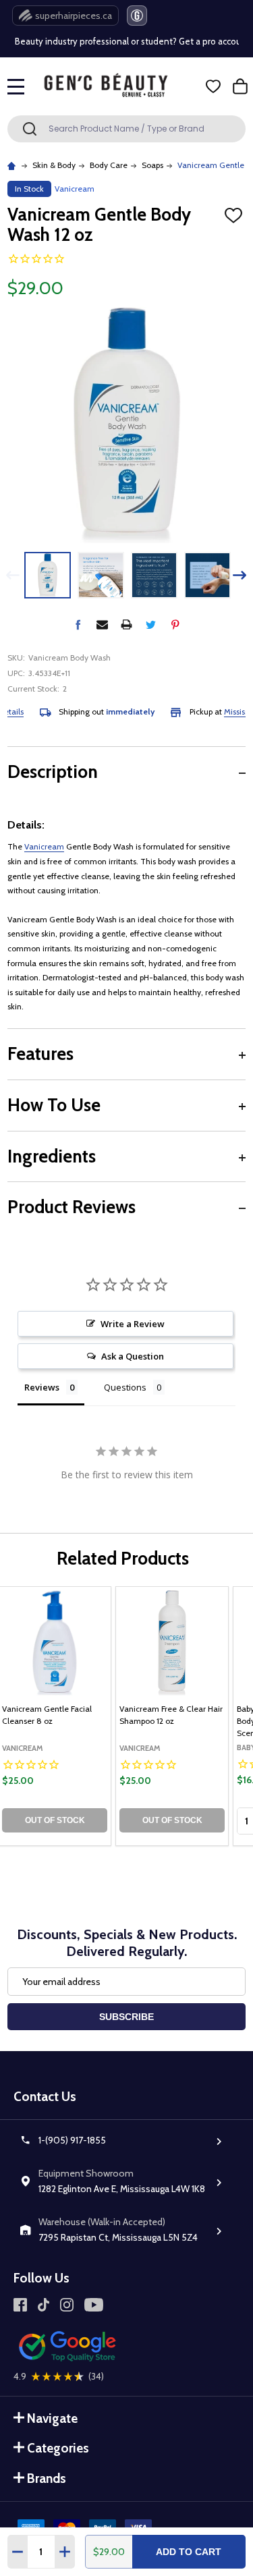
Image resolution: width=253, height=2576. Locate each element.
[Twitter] (151, 624)
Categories (58, 2448)
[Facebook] (78, 624)
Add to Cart (189, 2552)
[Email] (102, 624)
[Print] (126, 624)
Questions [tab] (125, 1387)
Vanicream (44, 846)
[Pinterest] (175, 624)
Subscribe (126, 2017)
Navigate (52, 2418)
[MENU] (16, 86)
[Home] (13, 165)
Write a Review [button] (133, 1324)
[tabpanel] (172, 1716)
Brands (47, 2479)
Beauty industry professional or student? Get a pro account (125, 41)
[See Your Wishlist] (213, 86)
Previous (13, 575)
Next (240, 575)
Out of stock (55, 1820)
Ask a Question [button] (133, 1356)
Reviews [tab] (42, 1387)
